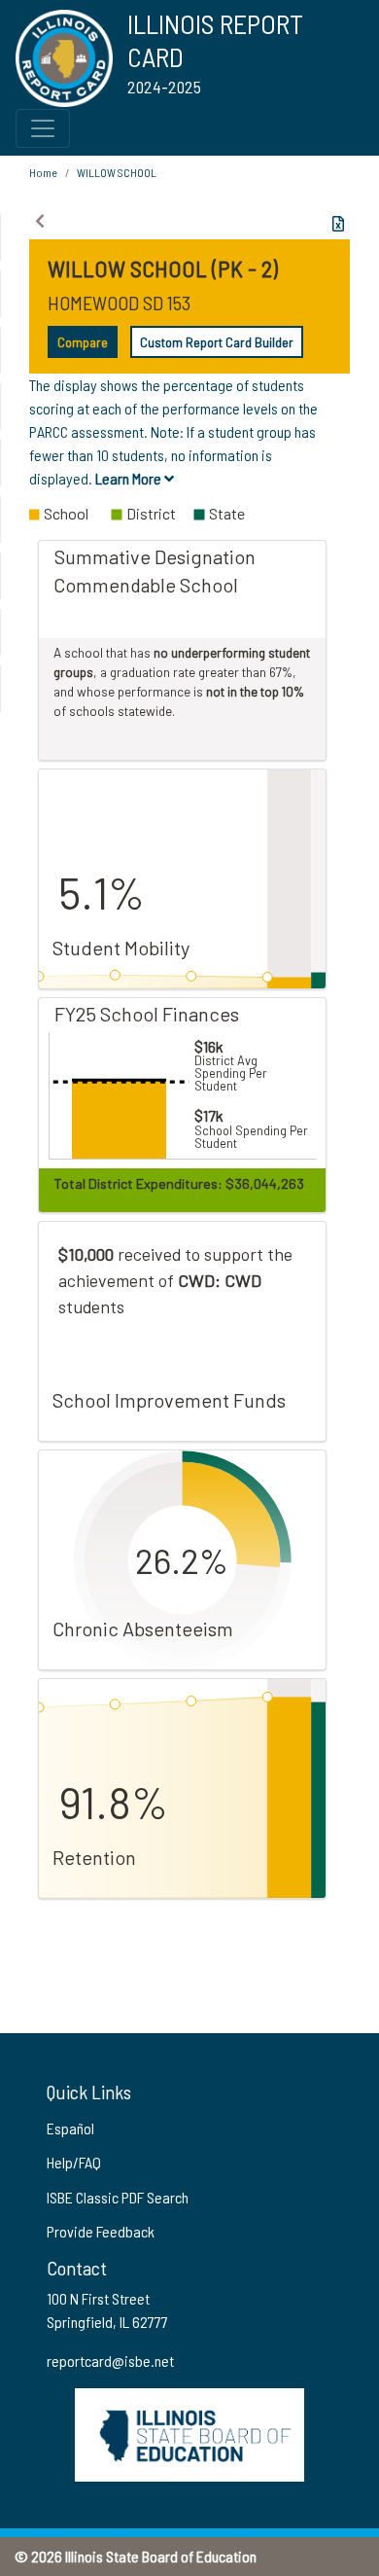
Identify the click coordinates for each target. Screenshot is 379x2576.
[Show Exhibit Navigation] (40, 221)
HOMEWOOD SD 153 (119, 303)
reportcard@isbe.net (110, 2361)
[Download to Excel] (338, 224)
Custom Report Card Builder (217, 342)
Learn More (130, 478)
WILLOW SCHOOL (117, 172)
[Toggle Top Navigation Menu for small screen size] (43, 128)
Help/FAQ (74, 2162)
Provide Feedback (101, 2231)
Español (70, 2128)
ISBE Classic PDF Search (118, 2197)
